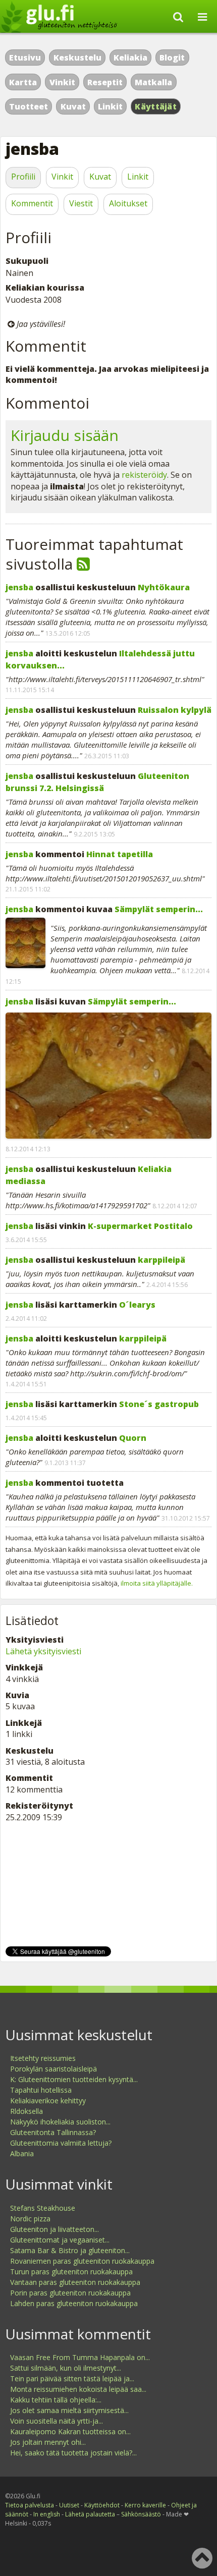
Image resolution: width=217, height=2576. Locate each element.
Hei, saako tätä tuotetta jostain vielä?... (73, 2453)
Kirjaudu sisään (65, 435)
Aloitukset (128, 203)
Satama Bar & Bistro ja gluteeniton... (70, 2250)
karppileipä (161, 1260)
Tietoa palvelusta (30, 2505)
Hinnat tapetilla (120, 854)
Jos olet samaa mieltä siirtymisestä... (69, 2410)
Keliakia (130, 58)
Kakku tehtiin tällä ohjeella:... (56, 2400)
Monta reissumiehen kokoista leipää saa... (78, 2389)
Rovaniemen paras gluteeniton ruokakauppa (82, 2261)
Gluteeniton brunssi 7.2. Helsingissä (97, 782)
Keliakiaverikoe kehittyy (48, 2101)
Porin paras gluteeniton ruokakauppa (70, 2293)
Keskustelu (77, 58)
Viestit (81, 203)
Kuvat (73, 106)
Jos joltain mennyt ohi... (48, 2442)
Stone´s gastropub (159, 1404)
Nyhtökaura (164, 587)
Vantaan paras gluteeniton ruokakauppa (75, 2282)
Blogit (172, 58)
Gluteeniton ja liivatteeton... (55, 2229)
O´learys (137, 1305)
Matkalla (153, 82)
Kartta (23, 82)
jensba (19, 587)
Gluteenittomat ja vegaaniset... (60, 2240)
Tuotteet (29, 106)
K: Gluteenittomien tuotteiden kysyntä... (74, 2079)
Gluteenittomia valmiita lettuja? (61, 2143)
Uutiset (69, 2505)
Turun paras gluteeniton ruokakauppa (71, 2272)
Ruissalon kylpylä (175, 710)
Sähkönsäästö (141, 2514)
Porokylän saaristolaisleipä (53, 2069)
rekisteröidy (144, 475)
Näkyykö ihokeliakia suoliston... (60, 2122)
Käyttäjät (156, 106)
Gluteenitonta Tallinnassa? (53, 2132)
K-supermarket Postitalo (140, 1226)
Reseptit (105, 82)
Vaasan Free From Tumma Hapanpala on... (80, 2357)
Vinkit (62, 82)
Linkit (110, 106)
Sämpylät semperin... (159, 909)
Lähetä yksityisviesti (43, 1651)
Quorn (133, 1438)
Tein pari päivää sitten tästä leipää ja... (72, 2378)
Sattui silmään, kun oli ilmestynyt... (66, 2368)
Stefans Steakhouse (43, 2208)
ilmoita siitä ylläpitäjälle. (157, 1583)
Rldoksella (26, 2111)
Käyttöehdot (102, 2505)
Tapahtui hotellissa (41, 2090)
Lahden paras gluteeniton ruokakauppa (74, 2303)
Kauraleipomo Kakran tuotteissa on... (70, 2431)
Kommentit (32, 203)
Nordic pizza (30, 2219)
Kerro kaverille (145, 2505)
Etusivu (25, 58)
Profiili (23, 177)
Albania (22, 2153)
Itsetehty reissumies (43, 2058)
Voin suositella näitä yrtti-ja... (57, 2421)
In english (47, 2514)
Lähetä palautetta (90, 2514)
